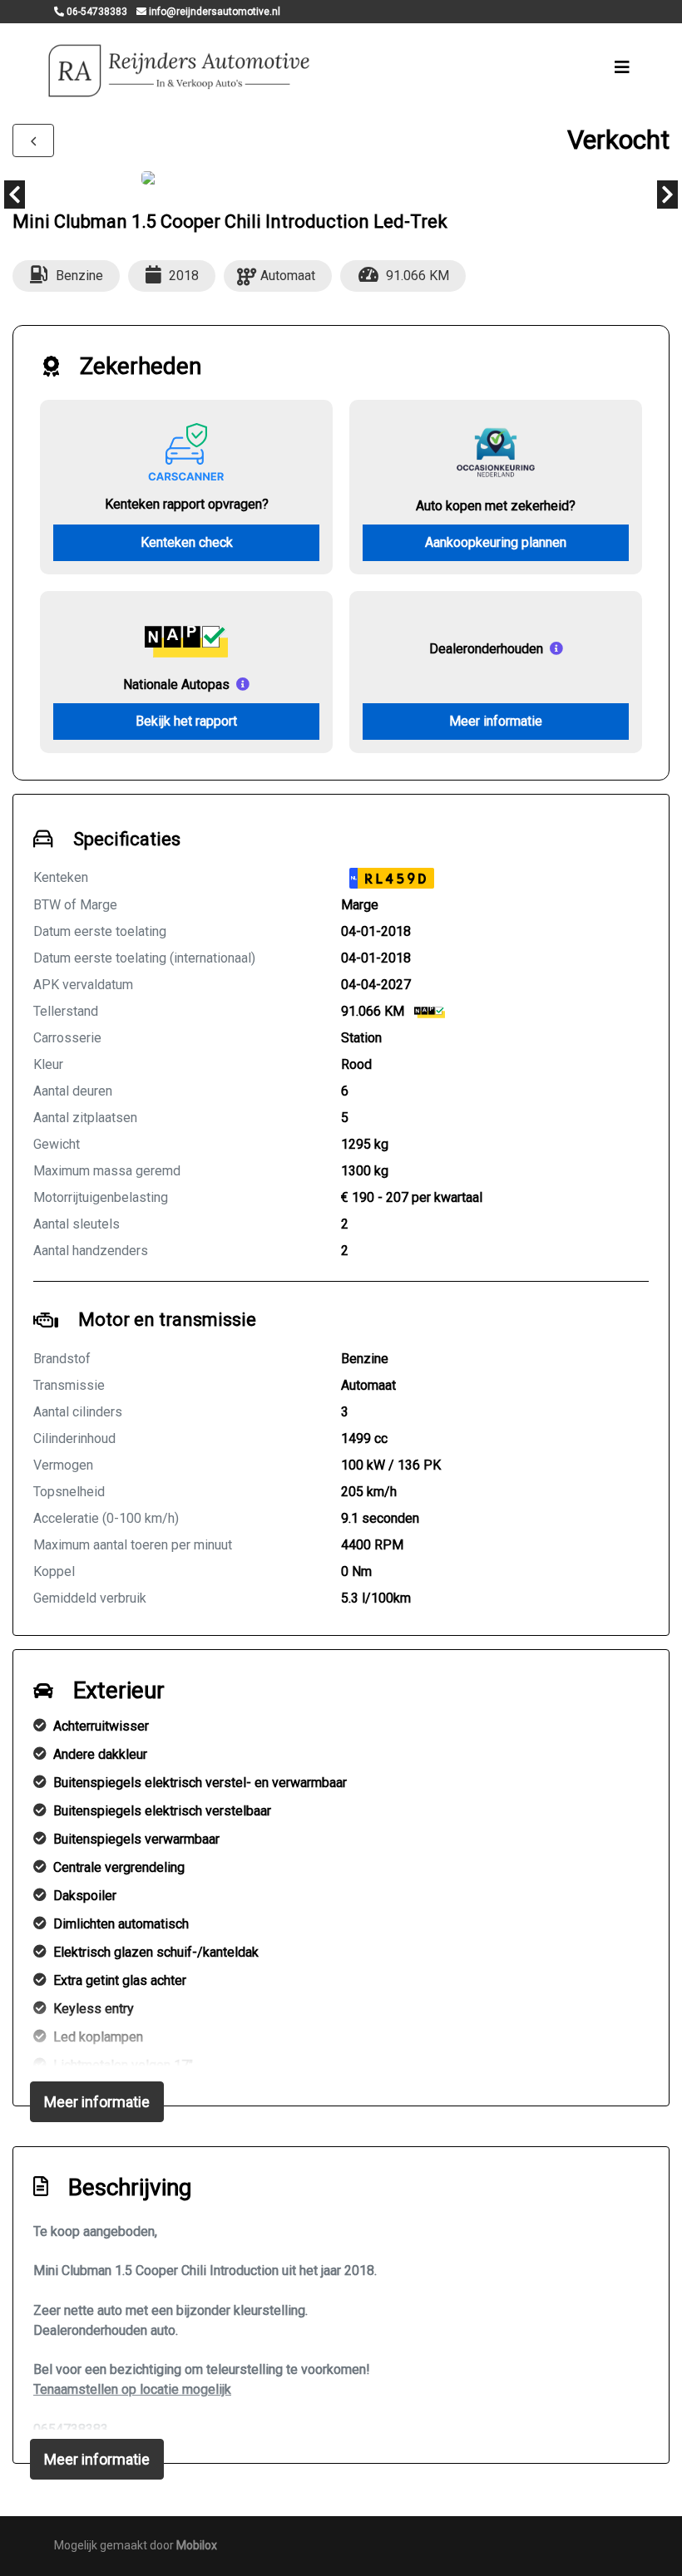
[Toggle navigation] (622, 67)
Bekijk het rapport (186, 721)
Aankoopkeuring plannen (496, 542)
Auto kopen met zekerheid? (496, 506)
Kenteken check (187, 542)
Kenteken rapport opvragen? (187, 504)
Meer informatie (496, 721)
